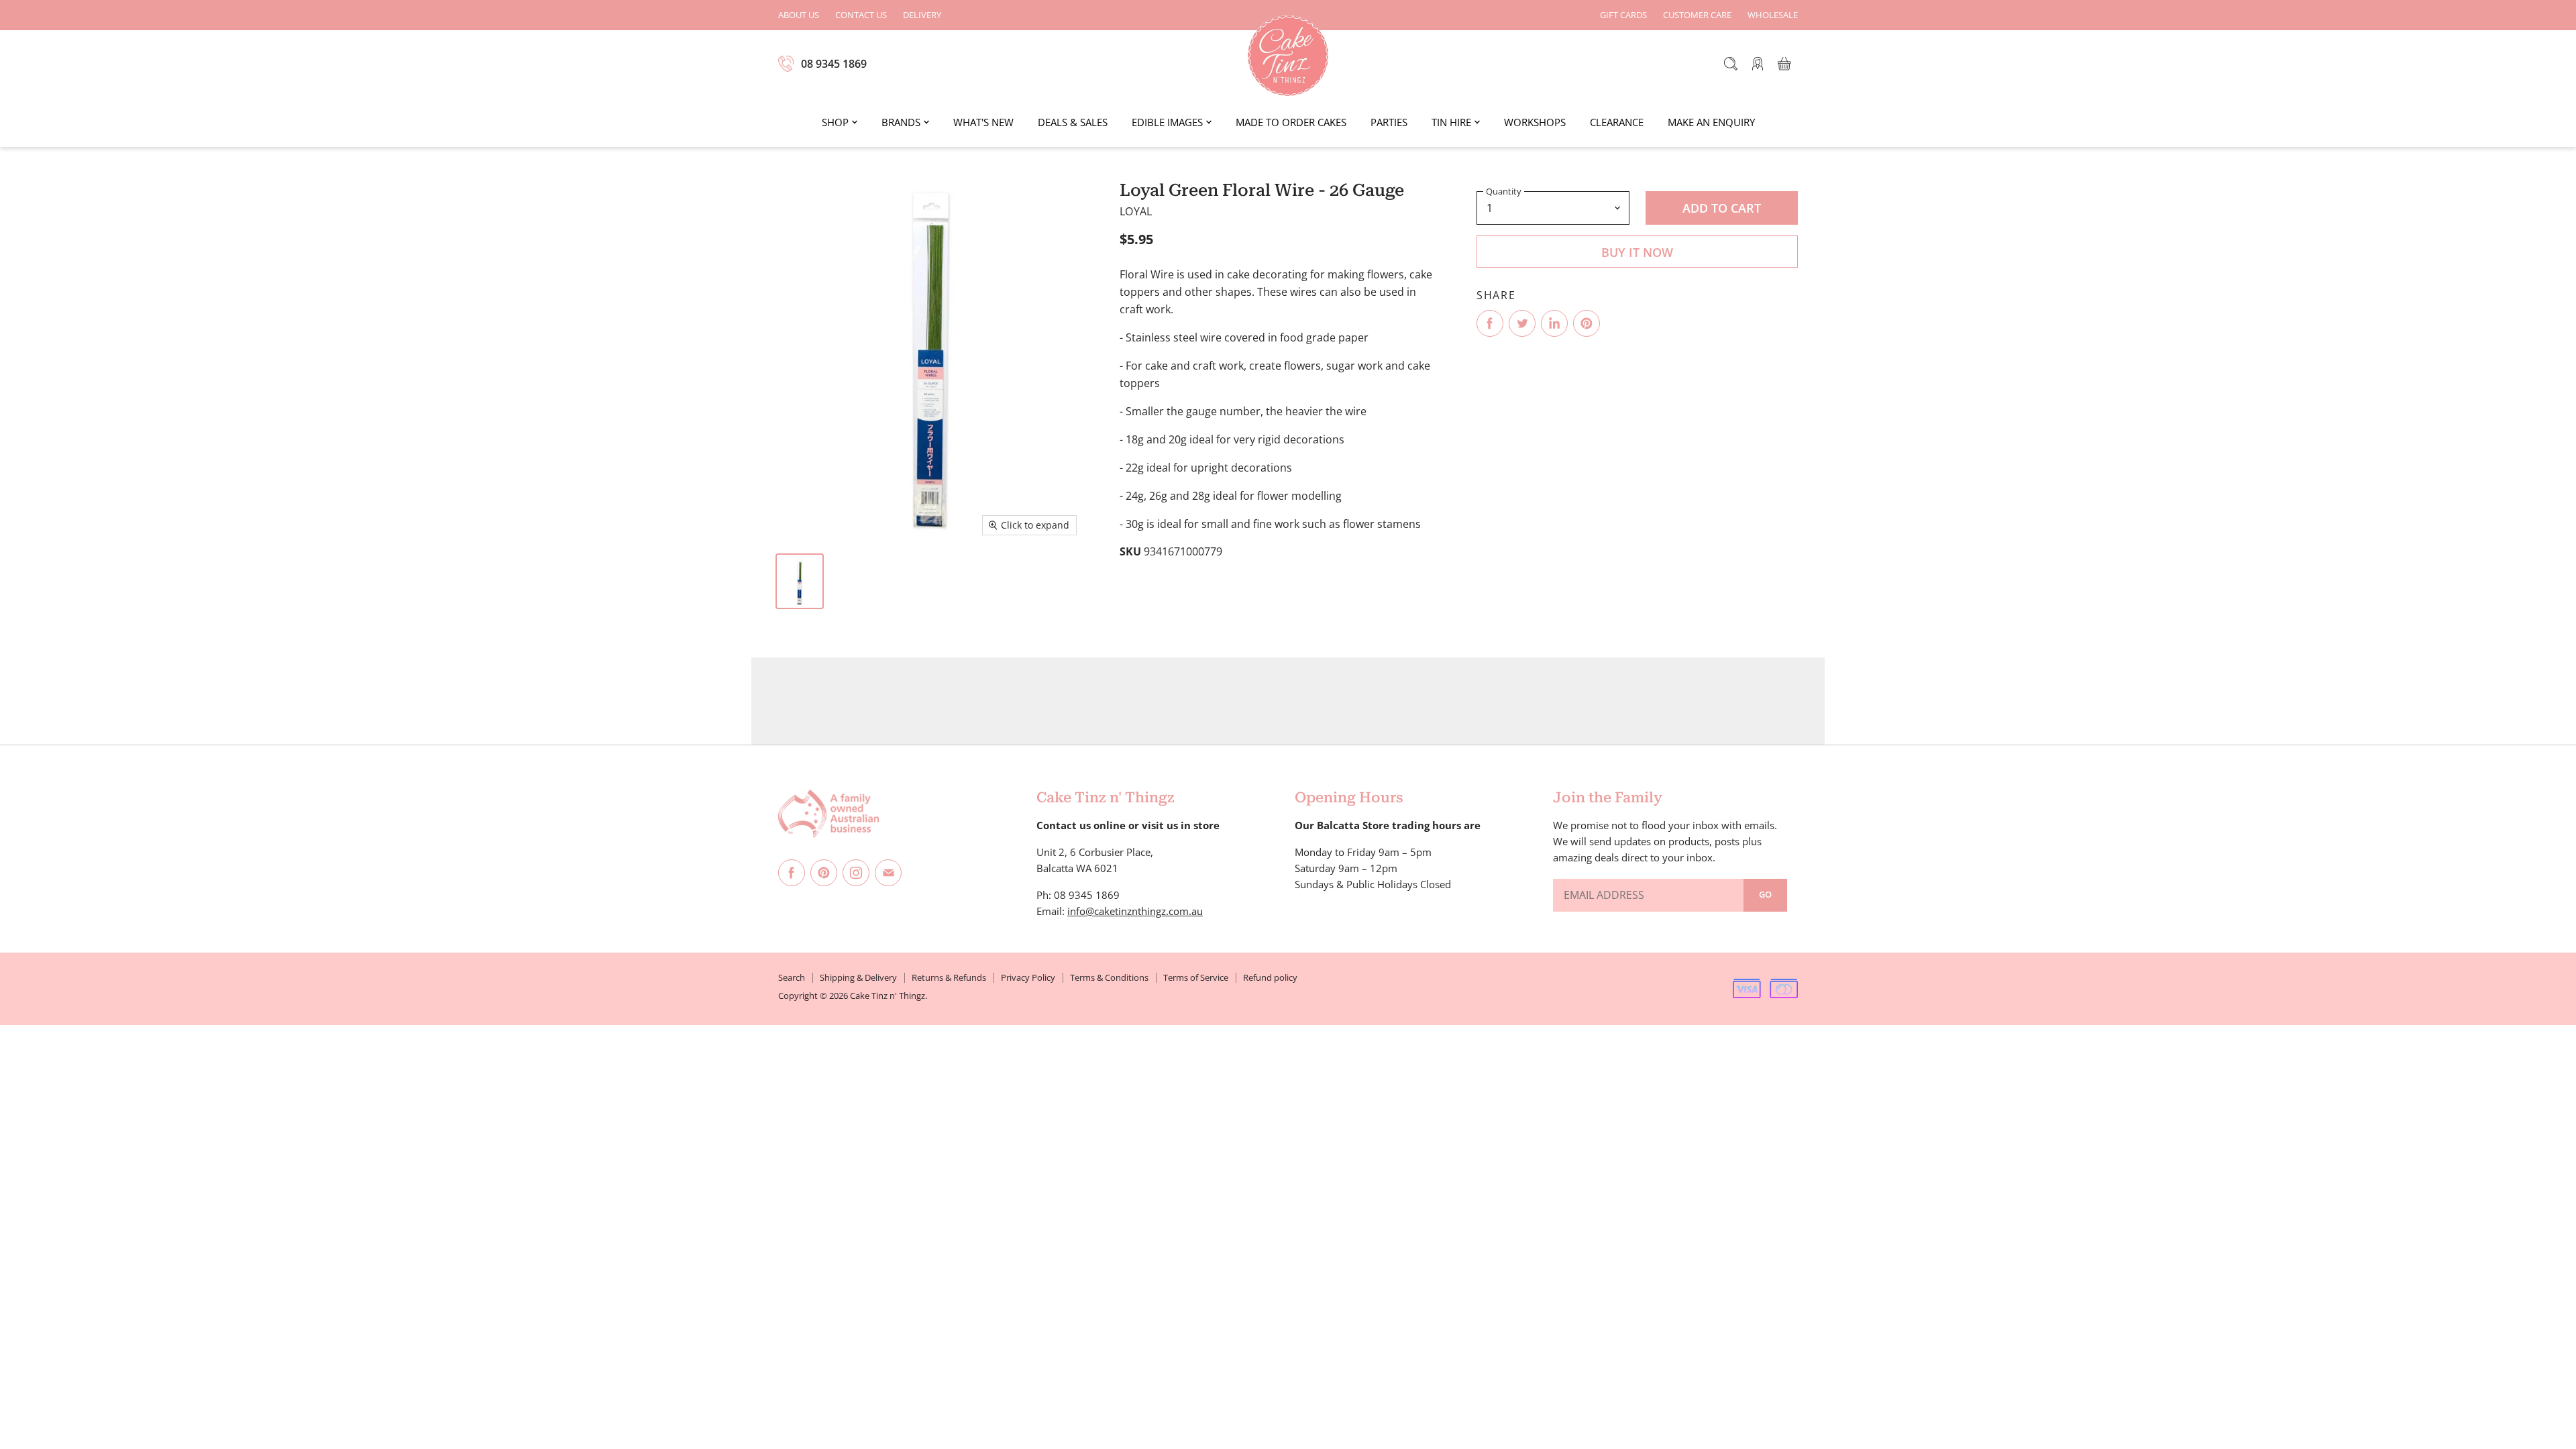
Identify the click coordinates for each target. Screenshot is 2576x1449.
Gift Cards (1623, 15)
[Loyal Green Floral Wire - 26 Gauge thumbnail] (800, 581)
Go (1765, 894)
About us (799, 15)
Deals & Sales (1073, 122)
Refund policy (1270, 977)
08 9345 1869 (834, 64)
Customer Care (1697, 15)
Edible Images (1167, 122)
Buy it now (1637, 252)
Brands (901, 122)
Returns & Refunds (949, 977)
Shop (835, 122)
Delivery (922, 15)
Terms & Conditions (1109, 977)
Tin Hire (1451, 122)
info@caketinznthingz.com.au (1135, 911)
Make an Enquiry (1711, 122)
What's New (983, 122)
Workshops (1535, 122)
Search (792, 977)
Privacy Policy (1028, 977)
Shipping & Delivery (858, 977)
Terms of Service (1196, 977)
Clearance (1617, 122)
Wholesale (1773, 15)
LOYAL (1136, 211)
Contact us (861, 15)
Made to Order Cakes (1291, 122)
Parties (1389, 122)
